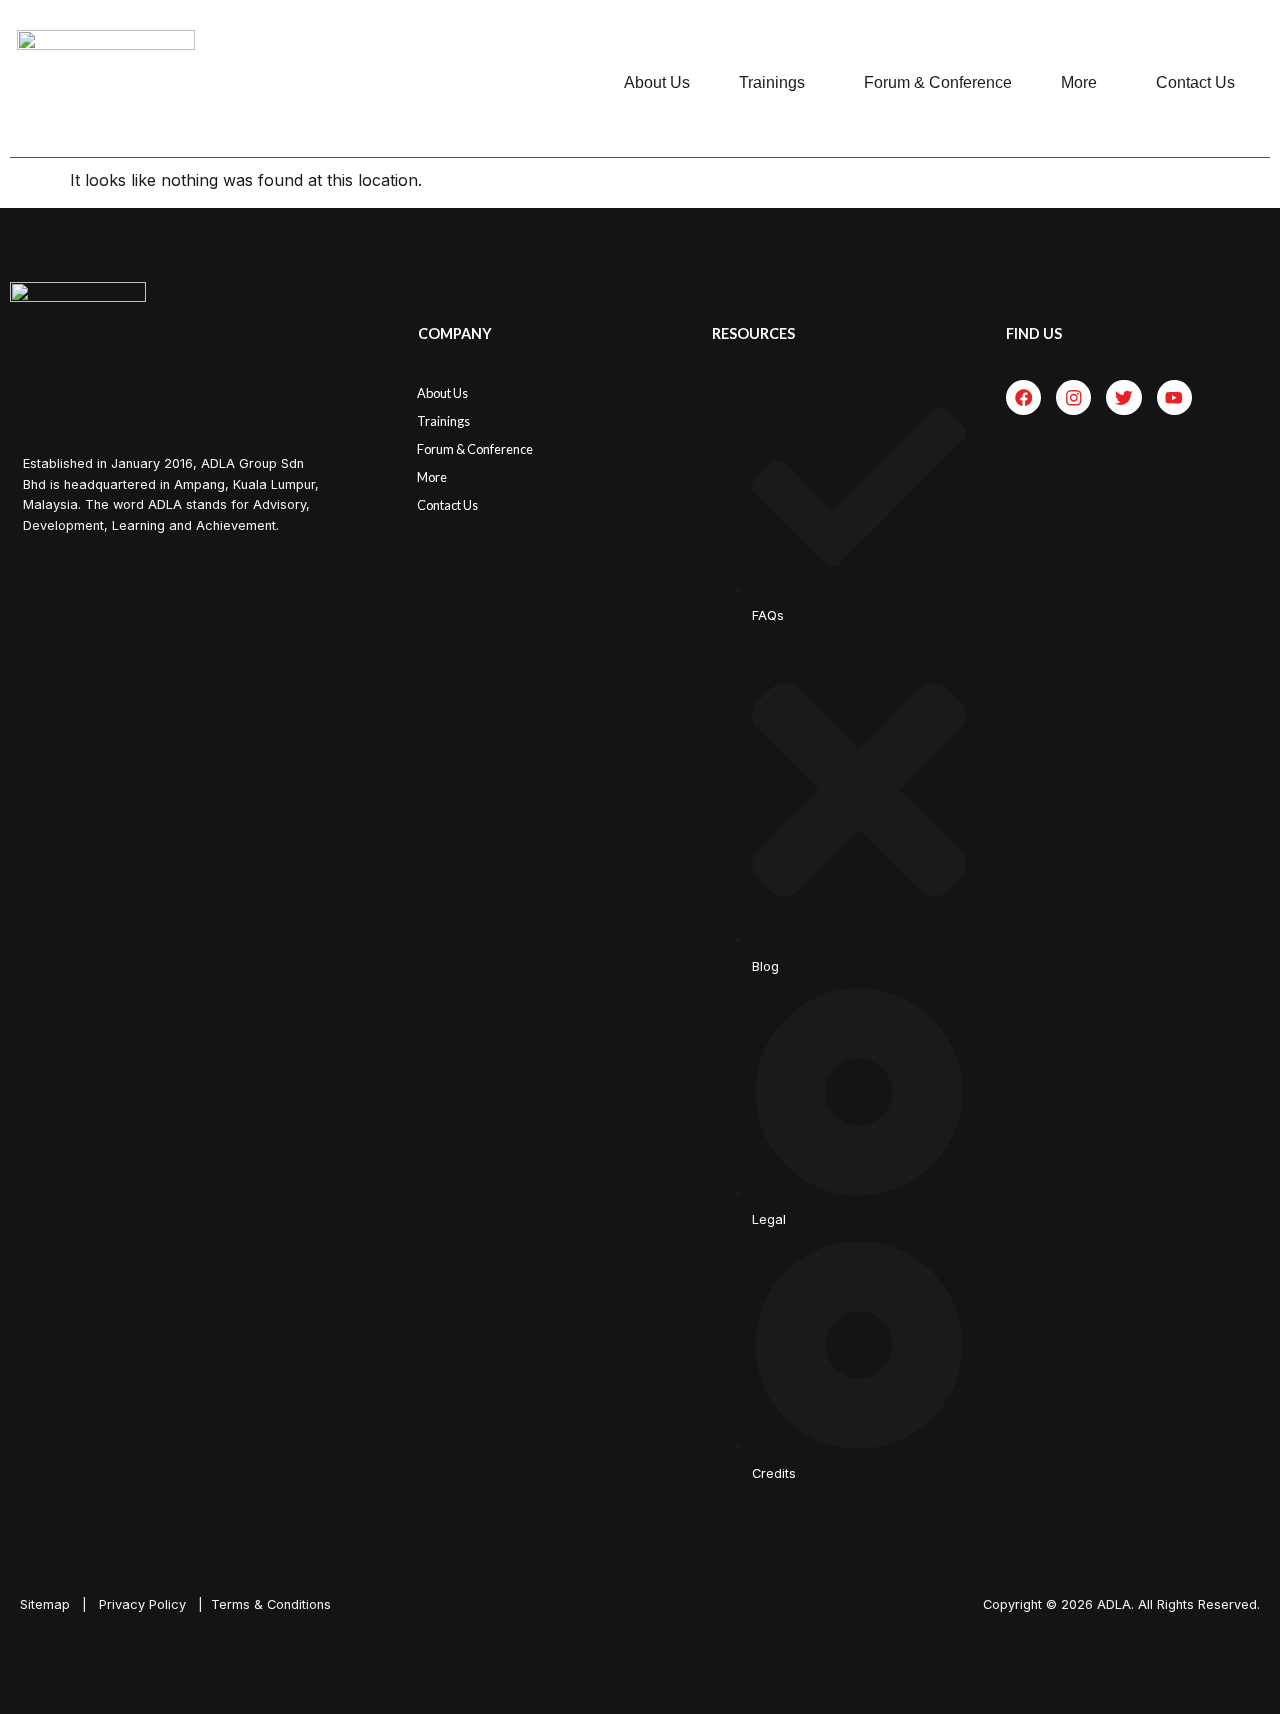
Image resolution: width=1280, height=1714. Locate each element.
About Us (657, 82)
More (1079, 82)
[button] (777, 83)
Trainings (772, 82)
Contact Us (1195, 82)
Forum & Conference (938, 82)
